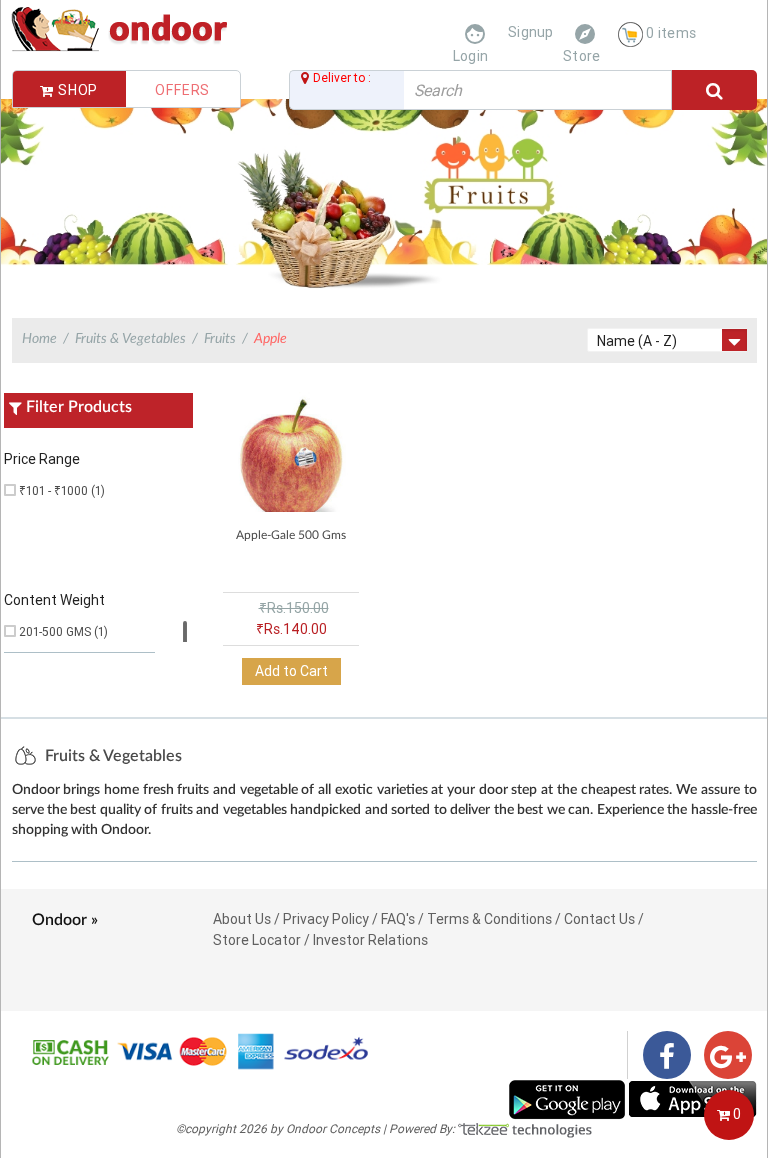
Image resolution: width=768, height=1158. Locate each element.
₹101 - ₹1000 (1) (62, 490)
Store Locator (257, 940)
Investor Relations (370, 940)
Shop (76, 90)
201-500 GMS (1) (63, 631)
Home (39, 339)
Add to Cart (291, 671)
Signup (531, 32)
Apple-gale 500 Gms (291, 535)
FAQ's (398, 919)
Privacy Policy (326, 919)
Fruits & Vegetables (130, 339)
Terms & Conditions (489, 919)
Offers (182, 90)
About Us (242, 919)
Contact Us (599, 919)
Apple (270, 339)
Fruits (220, 339)
